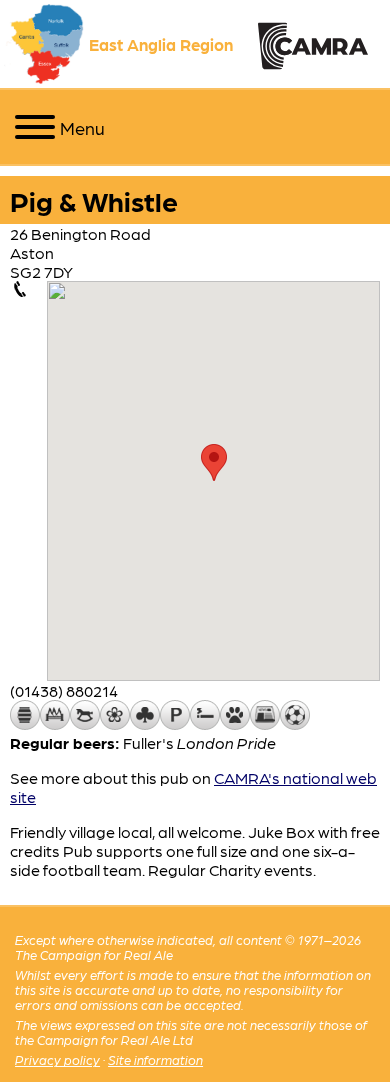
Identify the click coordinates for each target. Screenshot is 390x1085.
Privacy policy (57, 1059)
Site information (155, 1059)
